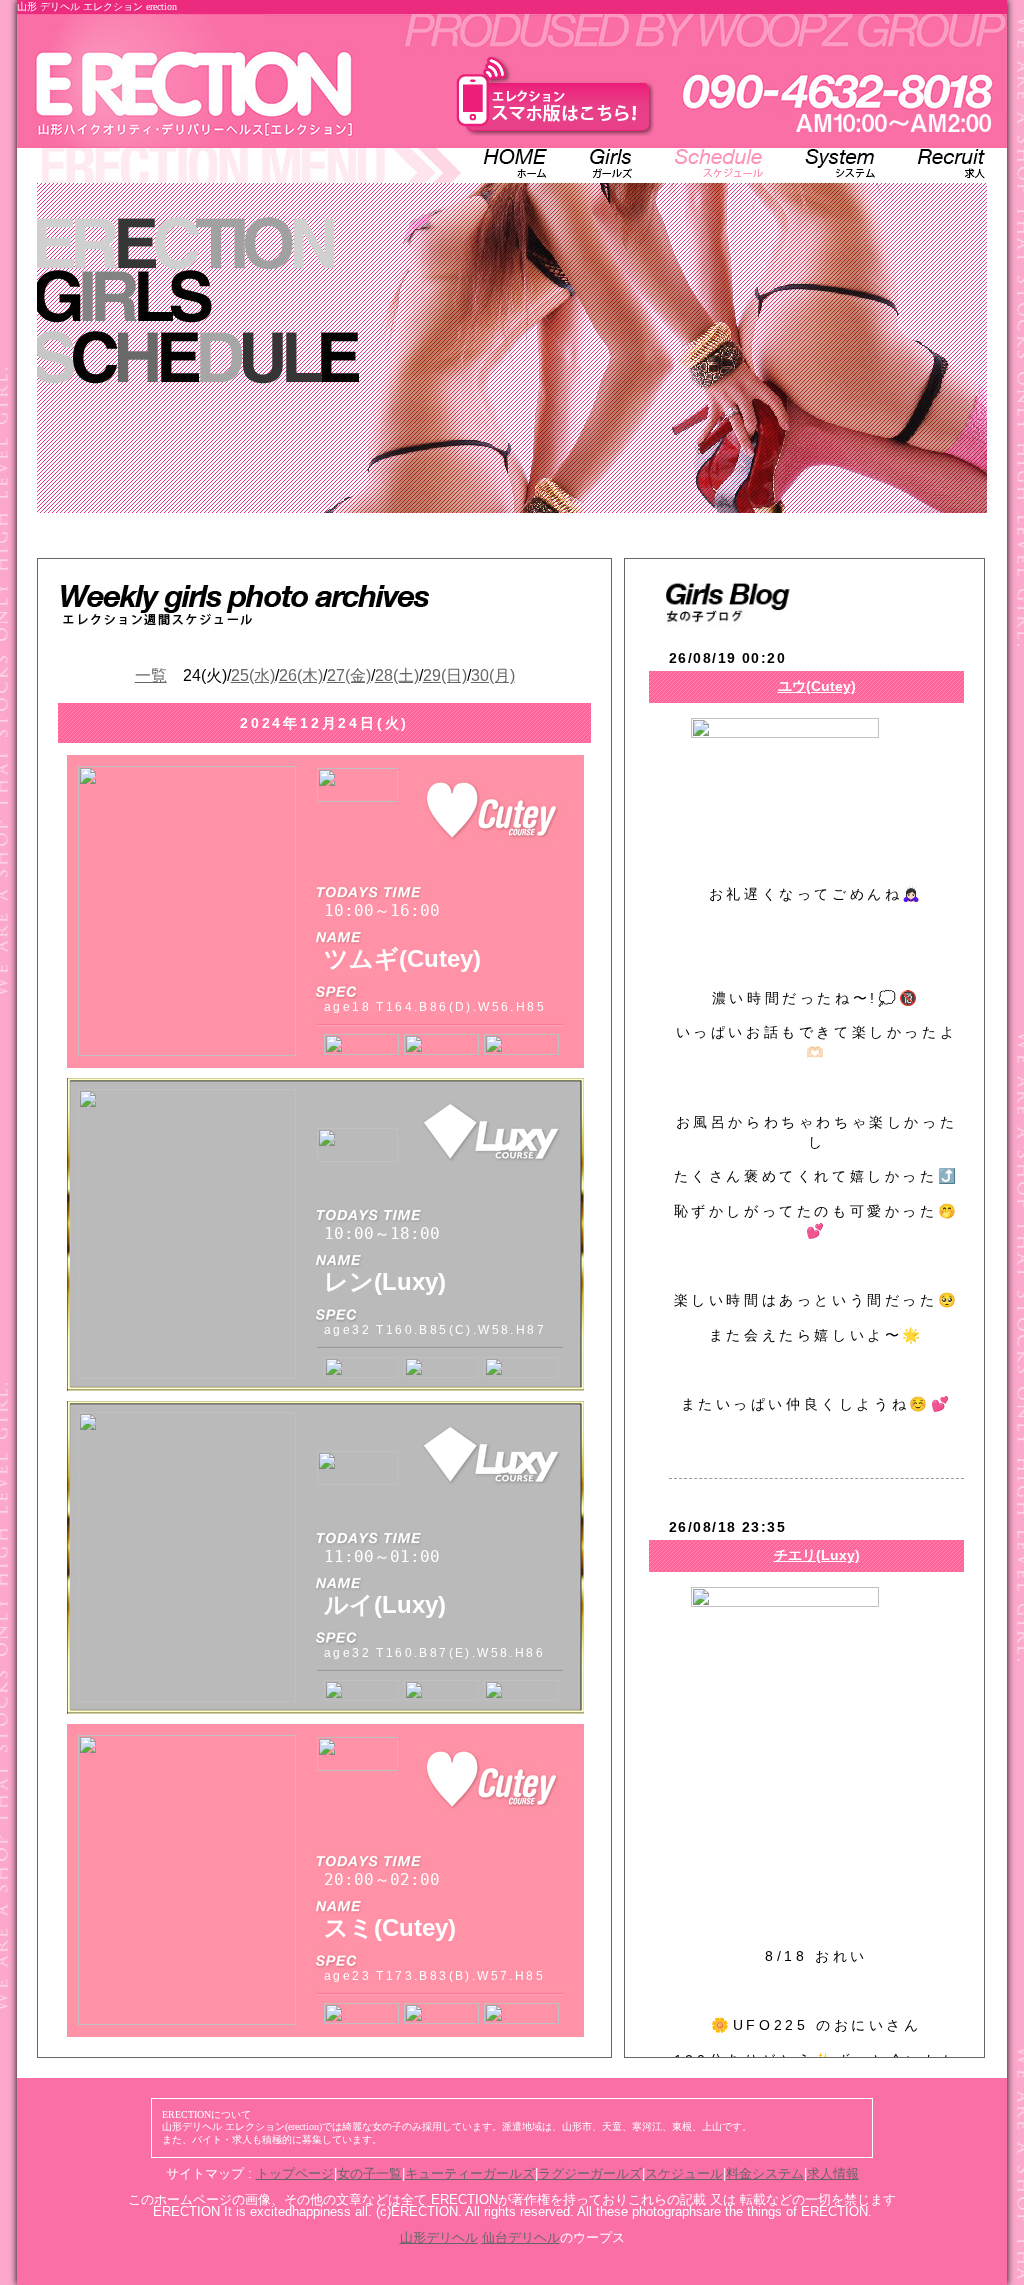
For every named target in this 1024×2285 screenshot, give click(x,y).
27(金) (349, 675)
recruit (941, 163)
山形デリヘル (439, 2237)
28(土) (397, 675)
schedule (722, 163)
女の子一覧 (369, 2173)
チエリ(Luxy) (817, 1555)
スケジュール (684, 2173)
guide (613, 163)
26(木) (301, 675)
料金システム (765, 2173)
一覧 (151, 675)
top (517, 163)
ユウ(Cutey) (817, 686)
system (841, 163)
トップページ (295, 2173)
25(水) (253, 675)
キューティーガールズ (470, 2173)
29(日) (445, 675)
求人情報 (833, 2173)
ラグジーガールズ (590, 2173)
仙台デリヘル (521, 2237)
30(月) (493, 675)
